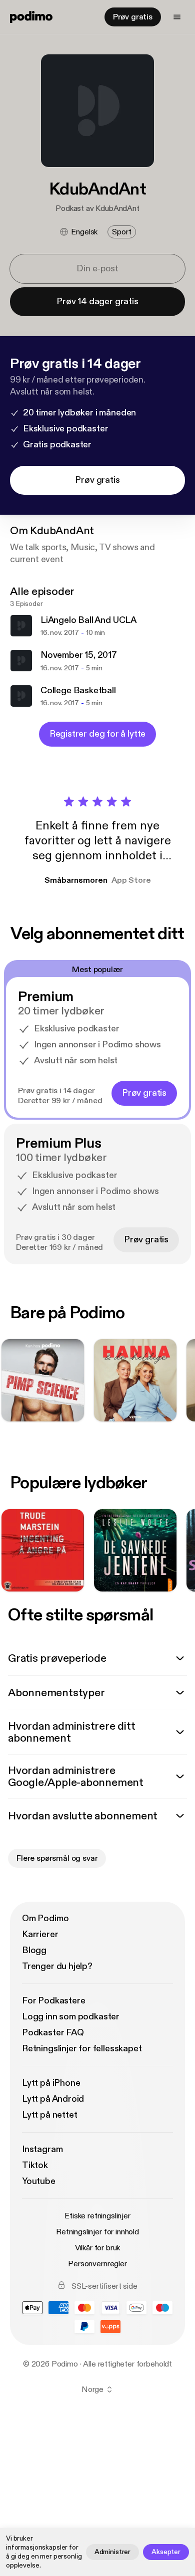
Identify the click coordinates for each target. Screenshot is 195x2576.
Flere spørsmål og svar (57, 1858)
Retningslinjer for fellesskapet (82, 2049)
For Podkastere (53, 2001)
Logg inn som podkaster (71, 2017)
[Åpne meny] (177, 17)
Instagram (42, 2149)
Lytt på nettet (49, 2115)
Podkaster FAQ (53, 2033)
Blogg (34, 1950)
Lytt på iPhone (51, 2083)
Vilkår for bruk (98, 2248)
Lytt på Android (53, 2099)
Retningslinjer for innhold (97, 2232)
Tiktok (35, 2165)
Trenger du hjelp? (57, 1966)
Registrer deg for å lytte (98, 734)
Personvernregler (97, 2264)
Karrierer (40, 1934)
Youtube (39, 2181)
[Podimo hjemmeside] (31, 17)
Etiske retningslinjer (97, 2216)
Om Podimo (45, 1918)
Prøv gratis (133, 17)
